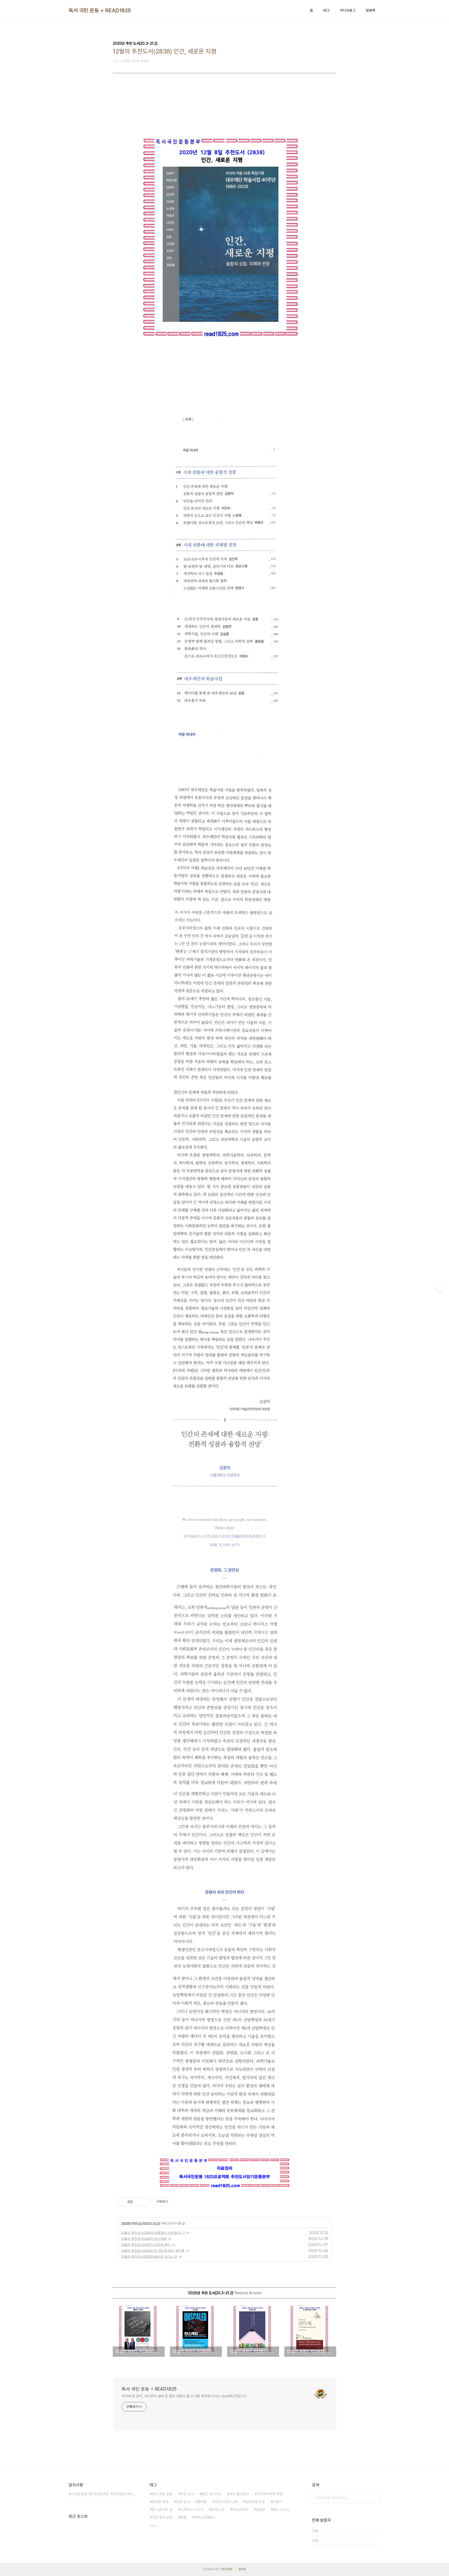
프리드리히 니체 (226, 2502)
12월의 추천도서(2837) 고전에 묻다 (146, 2245)
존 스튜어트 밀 (162, 2510)
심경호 (260, 2510)
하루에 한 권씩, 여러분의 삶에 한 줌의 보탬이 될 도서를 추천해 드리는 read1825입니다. (184, 2396)
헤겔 (183, 2517)
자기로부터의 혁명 (270, 2494)
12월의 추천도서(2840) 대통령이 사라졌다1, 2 (153, 2233)
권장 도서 (183, 2502)
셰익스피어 (240, 2510)
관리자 (242, 2569)
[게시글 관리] (144, 2202)
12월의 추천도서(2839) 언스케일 (144, 2239)
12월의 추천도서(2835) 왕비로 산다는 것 (149, 2256)
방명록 (371, 10)
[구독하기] (440, 1288)
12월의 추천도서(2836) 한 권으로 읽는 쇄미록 (153, 2250)
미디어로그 (348, 10)
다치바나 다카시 (192, 2510)
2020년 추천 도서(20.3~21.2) (141, 2223)
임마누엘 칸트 (255, 2502)
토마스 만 (218, 2510)
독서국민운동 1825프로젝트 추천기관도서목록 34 (103, 2494)
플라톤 (202, 2502)
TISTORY (226, 2569)
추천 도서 (187, 2494)
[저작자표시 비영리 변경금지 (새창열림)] (179, 2202)
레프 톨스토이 (239, 2494)
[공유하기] (138, 2202)
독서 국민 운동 (162, 2494)
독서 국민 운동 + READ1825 (100, 10)
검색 (375, 2498)
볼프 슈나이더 (212, 2494)
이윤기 (278, 2502)
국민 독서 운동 (162, 2517)
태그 (326, 10)
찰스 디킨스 (281, 2510)
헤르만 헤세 (160, 2502)
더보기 (154, 2526)
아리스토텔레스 (205, 2517)
